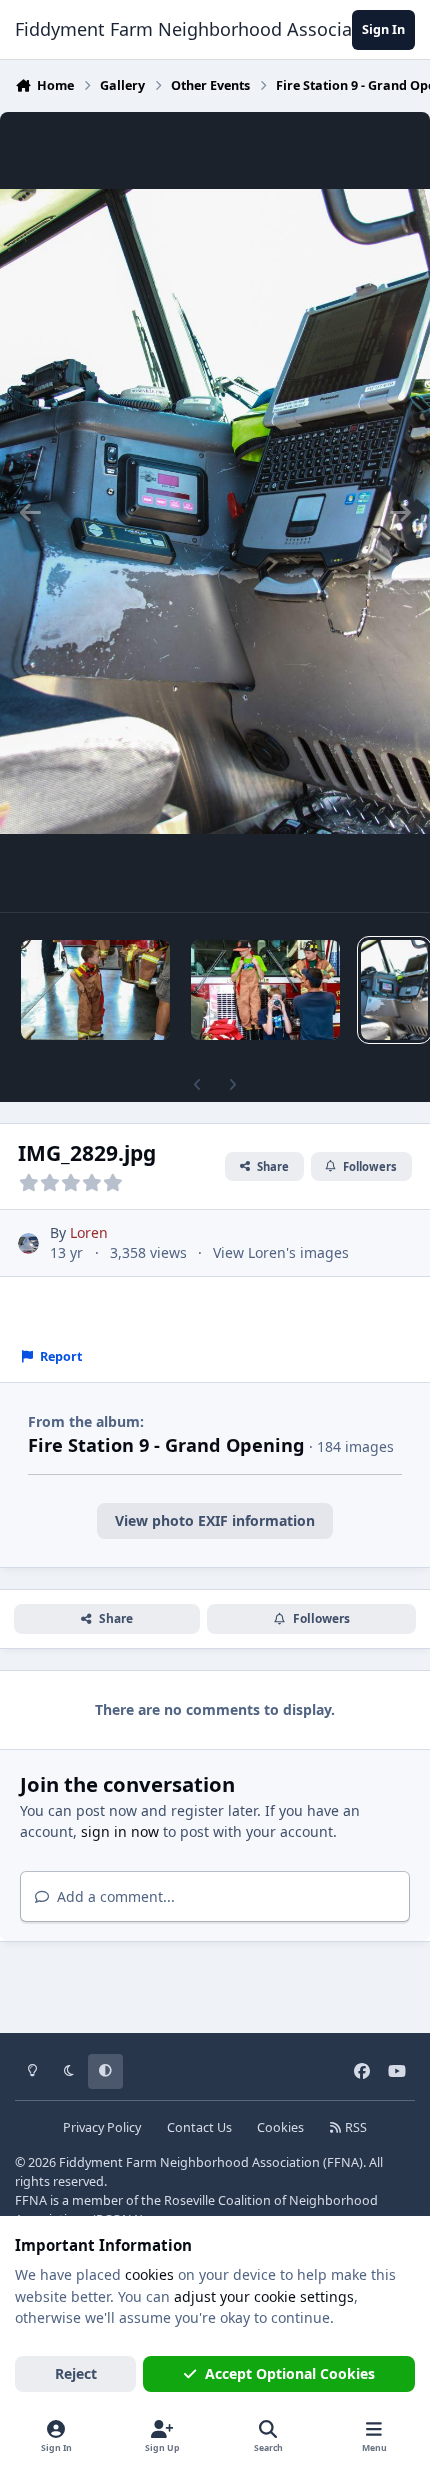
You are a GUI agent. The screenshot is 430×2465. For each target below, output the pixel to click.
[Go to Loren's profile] (28, 1243)
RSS (354, 2127)
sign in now (120, 1831)
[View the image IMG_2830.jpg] (265, 990)
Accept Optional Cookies (290, 2373)
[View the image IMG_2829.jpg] (394, 990)
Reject (76, 2373)
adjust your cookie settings (264, 2296)
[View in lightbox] (215, 512)
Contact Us (199, 2127)
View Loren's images (281, 1252)
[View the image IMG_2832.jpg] (95, 990)
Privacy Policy (102, 2127)
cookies (149, 2274)
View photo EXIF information (215, 1520)
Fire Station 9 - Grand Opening (166, 1445)
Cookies (280, 2127)
